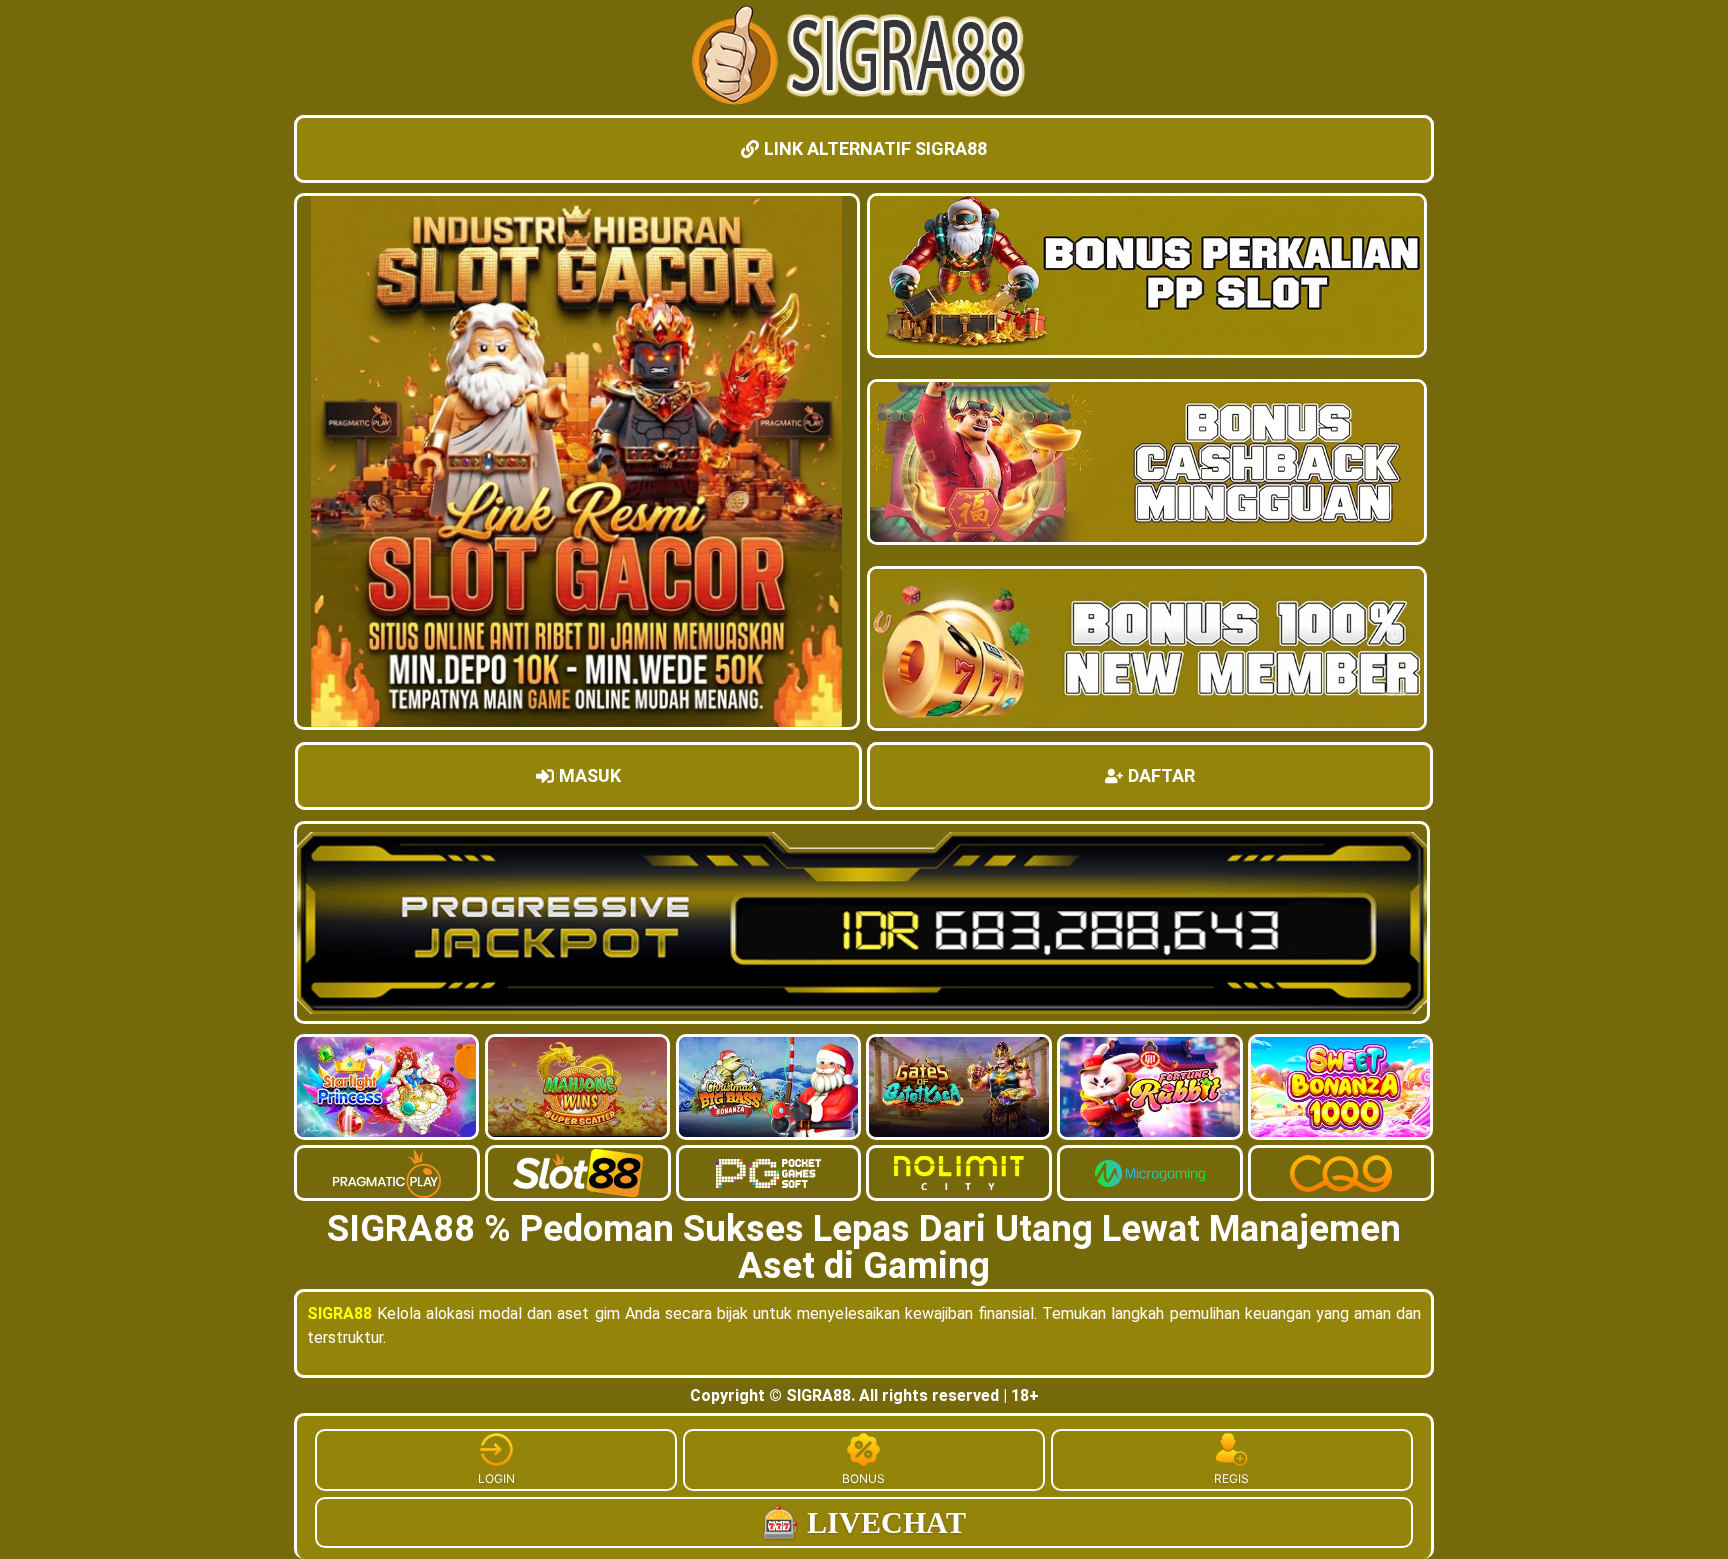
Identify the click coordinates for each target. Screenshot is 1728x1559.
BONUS (863, 1478)
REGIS (1231, 1478)
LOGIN (496, 1478)
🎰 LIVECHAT (864, 1522)
